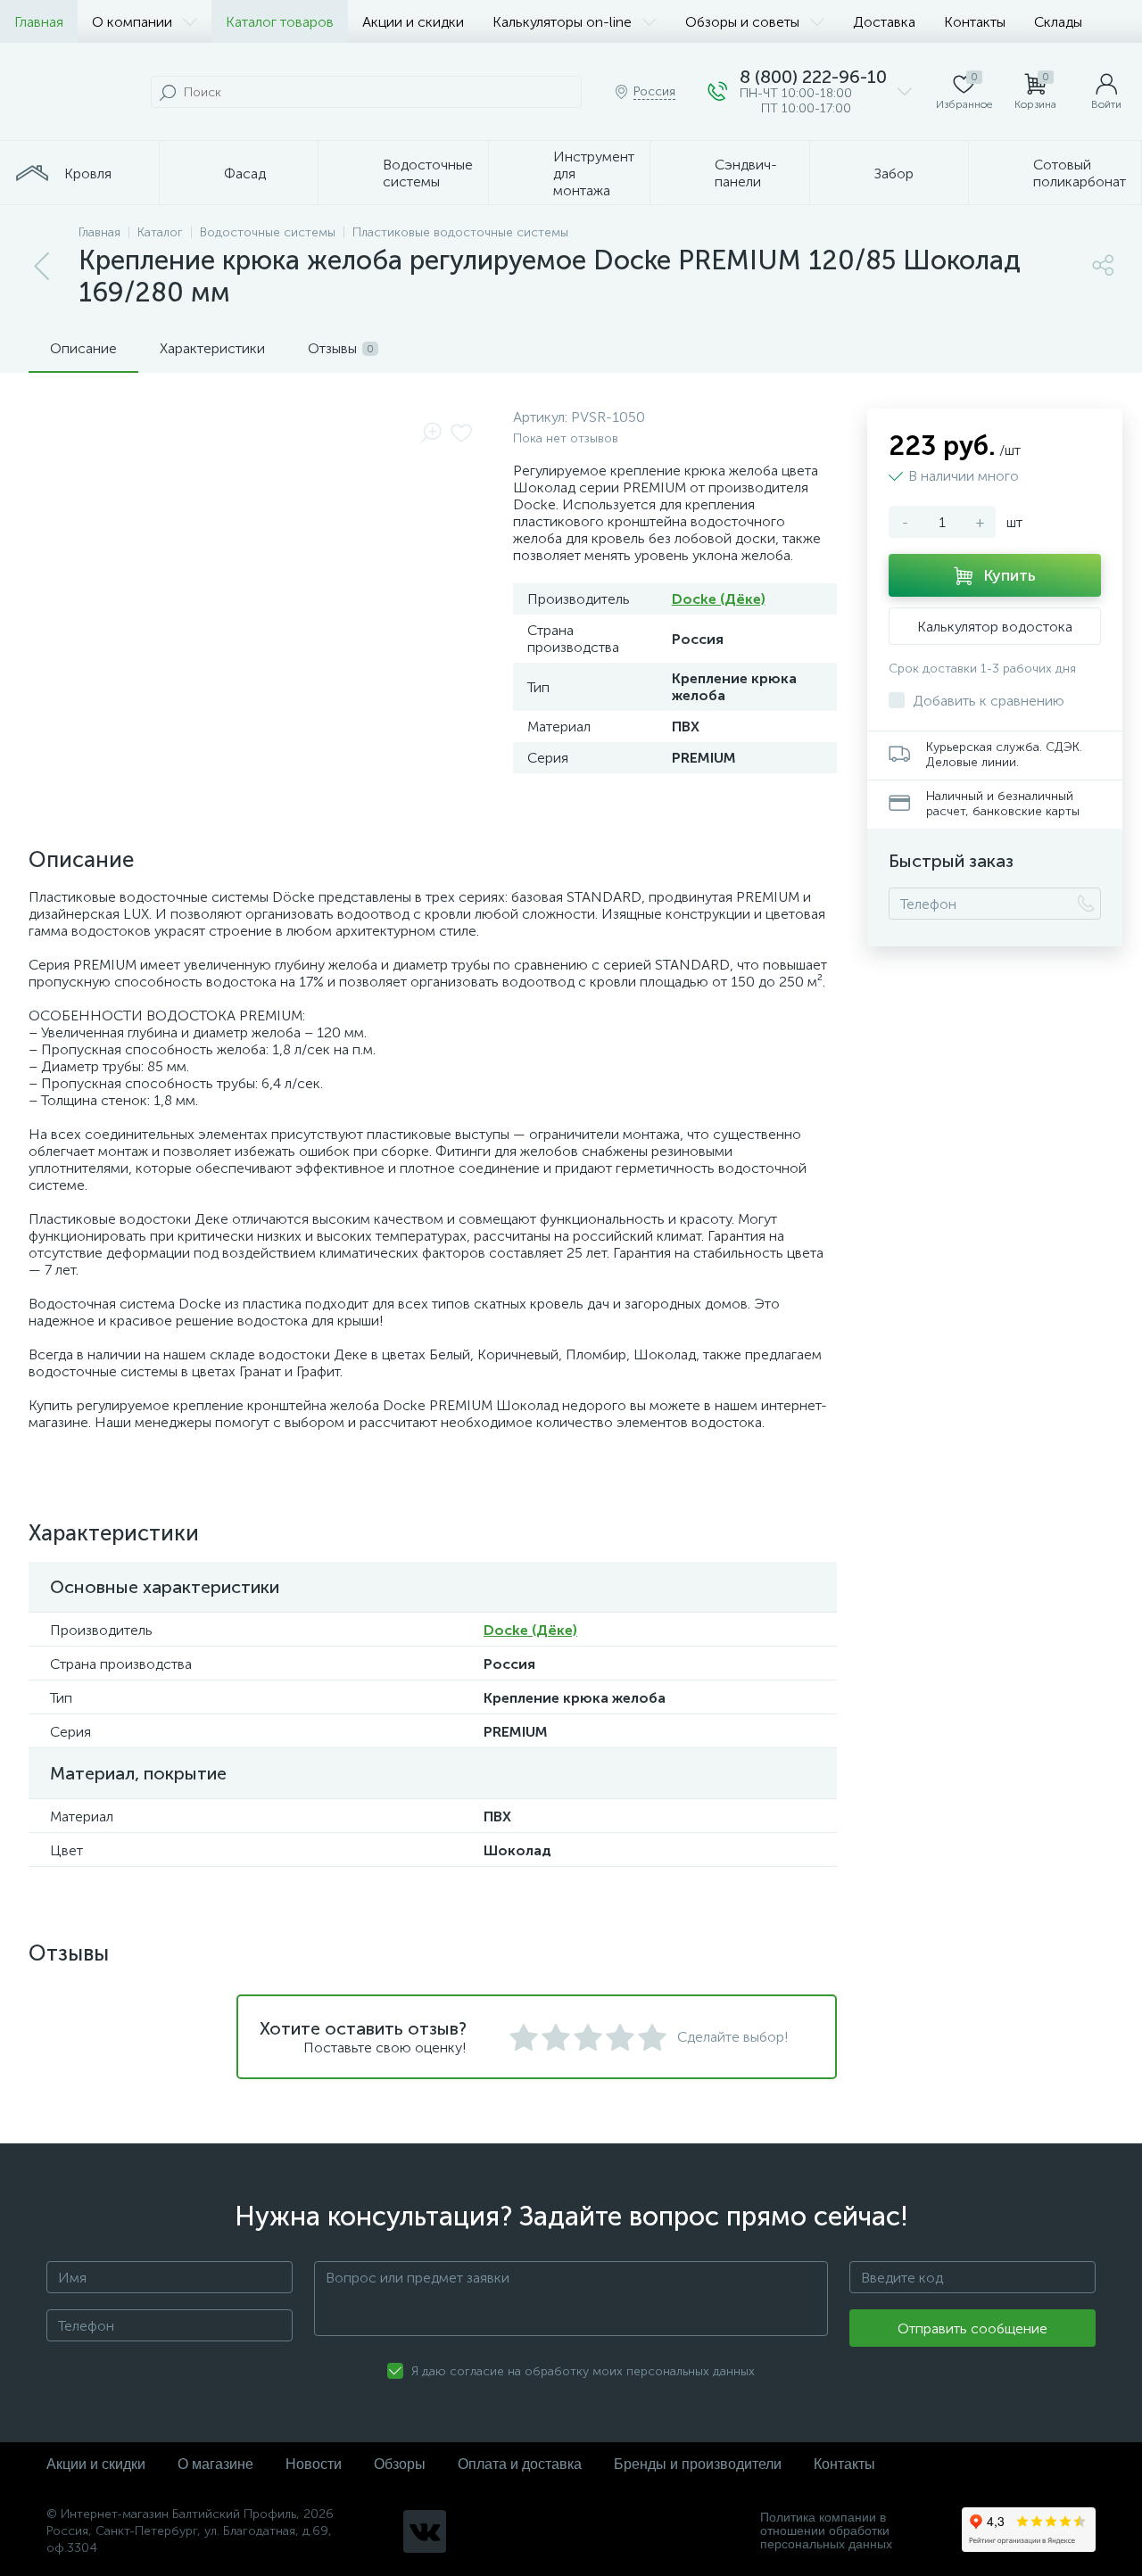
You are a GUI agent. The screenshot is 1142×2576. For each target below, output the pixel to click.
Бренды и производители (698, 2464)
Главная (39, 22)
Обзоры (400, 2464)
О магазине (215, 2464)
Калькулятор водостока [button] (995, 627)
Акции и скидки (413, 22)
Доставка (884, 22)
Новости (314, 2464)
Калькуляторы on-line (562, 22)
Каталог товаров (280, 22)
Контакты (975, 22)
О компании (132, 22)
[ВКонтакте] (425, 2531)
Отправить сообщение (972, 2328)
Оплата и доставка (520, 2464)
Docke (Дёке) (719, 599)
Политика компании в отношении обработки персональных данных (826, 2531)
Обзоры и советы (742, 22)
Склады (1058, 22)
